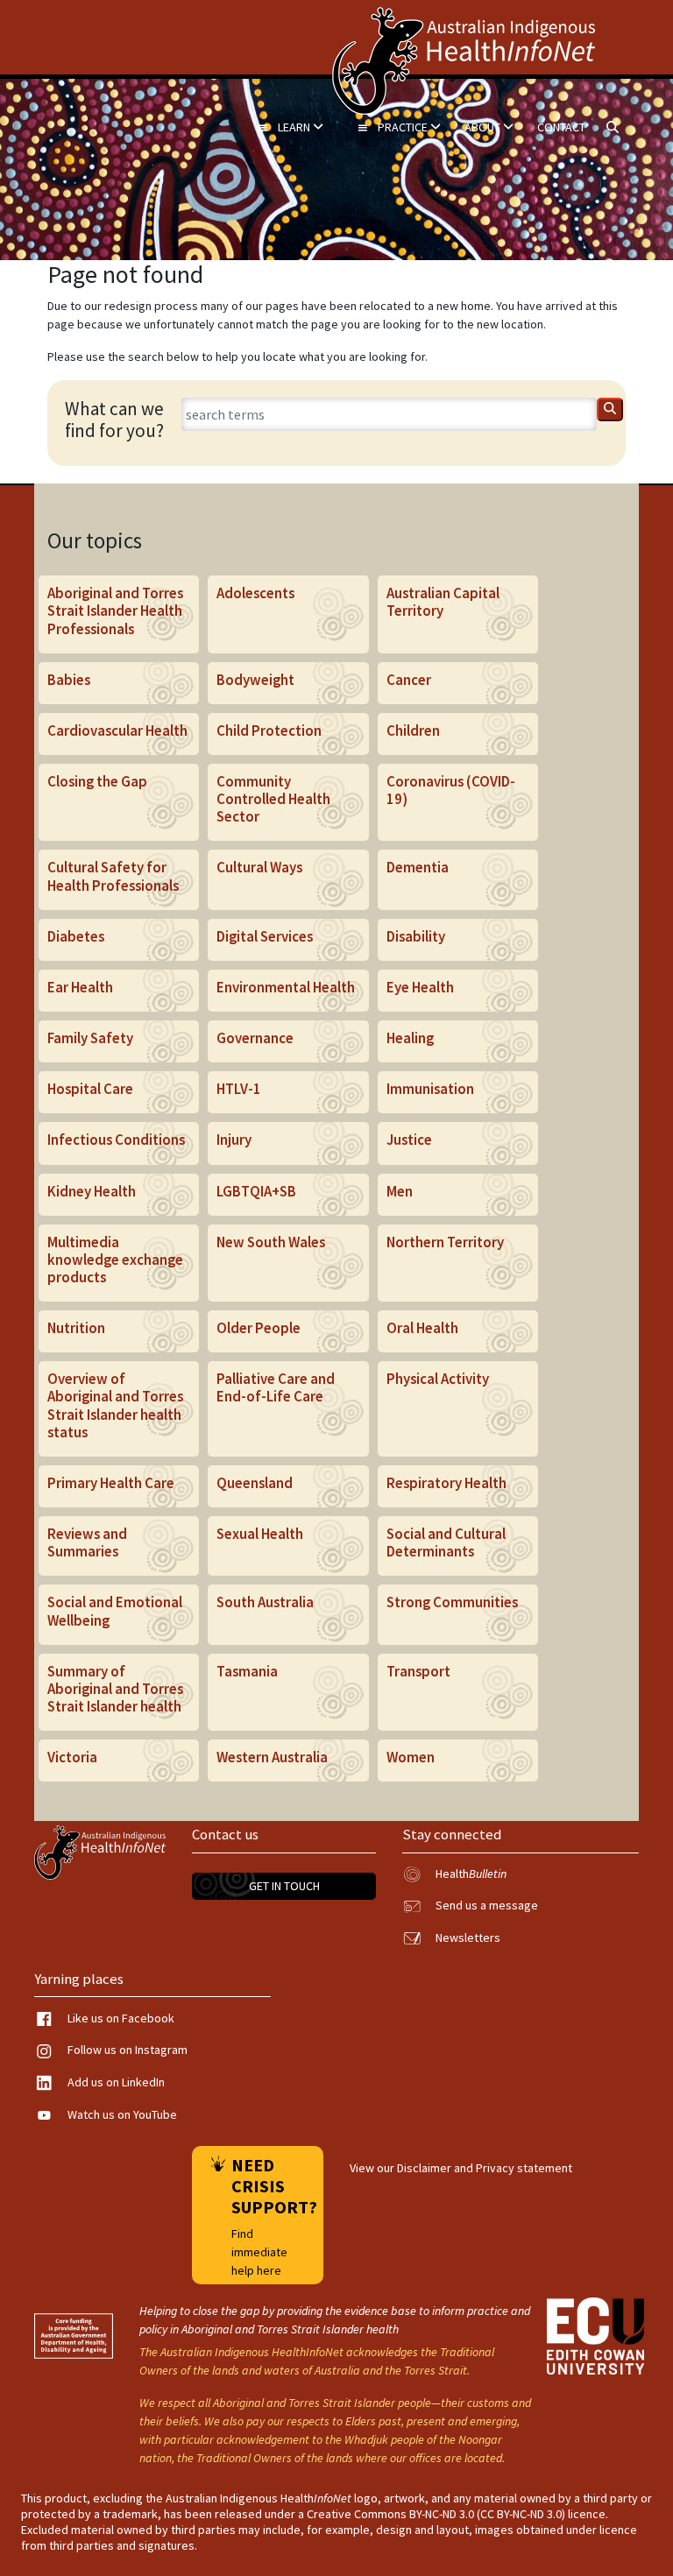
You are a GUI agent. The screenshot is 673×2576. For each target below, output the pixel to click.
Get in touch (284, 1886)
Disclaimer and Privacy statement (485, 2168)
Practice (404, 127)
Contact (561, 127)
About (484, 127)
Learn (295, 127)
